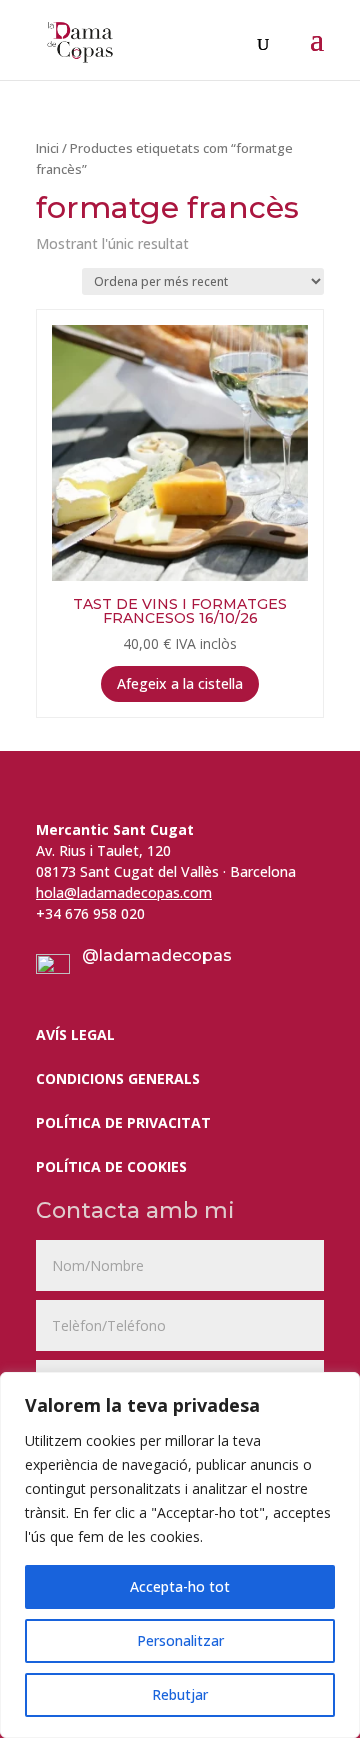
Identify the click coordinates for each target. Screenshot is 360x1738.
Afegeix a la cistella (180, 683)
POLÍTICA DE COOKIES (111, 1166)
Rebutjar (180, 1694)
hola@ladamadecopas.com (124, 892)
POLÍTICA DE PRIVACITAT (123, 1122)
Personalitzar (180, 1640)
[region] (180, 1555)
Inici (47, 148)
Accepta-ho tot (180, 1586)
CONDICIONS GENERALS (118, 1078)
